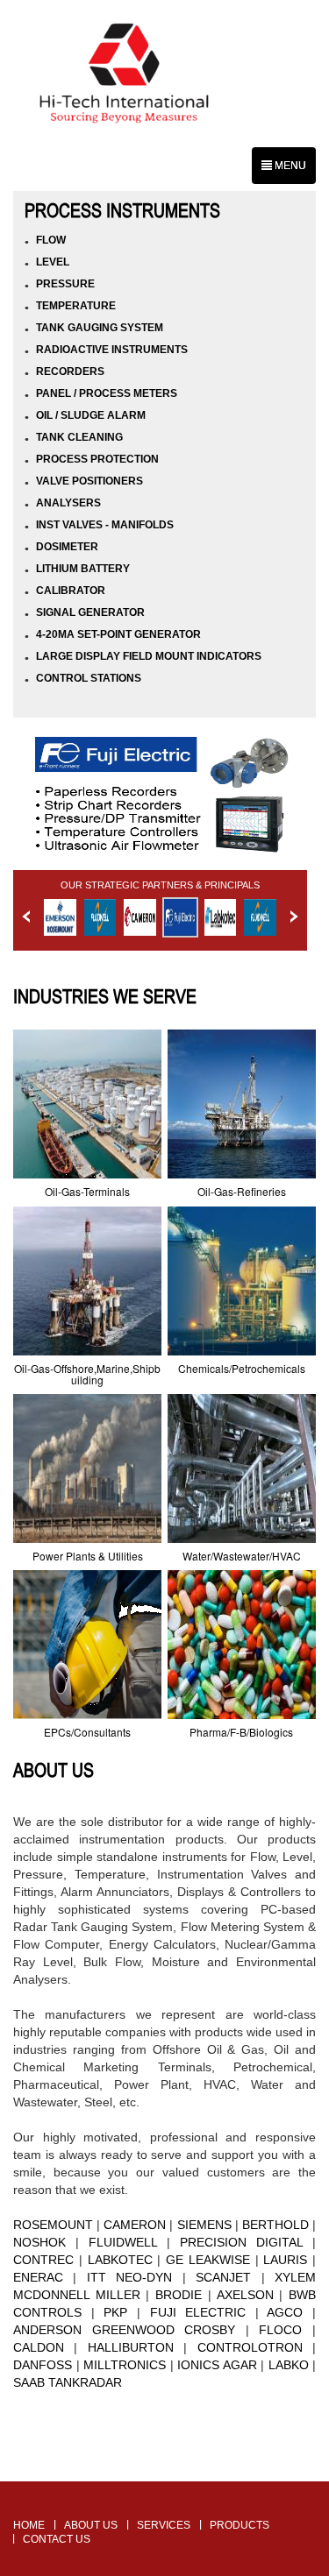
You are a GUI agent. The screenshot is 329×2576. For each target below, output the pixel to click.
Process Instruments (122, 210)
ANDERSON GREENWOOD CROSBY (124, 2330)
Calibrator (71, 591)
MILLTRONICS (125, 2365)
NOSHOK (39, 2242)
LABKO (286, 2365)
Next (294, 916)
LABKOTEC (120, 2260)
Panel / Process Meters (107, 393)
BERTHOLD (275, 2225)
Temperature (76, 306)
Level (53, 262)
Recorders (70, 372)
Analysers (68, 503)
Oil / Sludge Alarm (91, 415)
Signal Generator (90, 612)
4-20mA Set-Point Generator (118, 634)
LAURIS (285, 2260)
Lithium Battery (83, 569)
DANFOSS (43, 2365)
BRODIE (179, 2295)
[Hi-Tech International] (125, 76)
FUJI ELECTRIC (198, 2312)
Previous (26, 916)
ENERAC (38, 2277)
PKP (115, 2312)
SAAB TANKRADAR (68, 2382)
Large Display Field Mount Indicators (149, 656)
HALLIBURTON (131, 2347)
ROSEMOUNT (53, 2225)
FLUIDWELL (123, 2242)
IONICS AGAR (217, 2365)
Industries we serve (105, 996)
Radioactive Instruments (112, 350)
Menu (289, 166)
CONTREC (43, 2260)
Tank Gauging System (100, 328)
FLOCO (280, 2330)
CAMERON (135, 2225)
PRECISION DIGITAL (241, 2242)
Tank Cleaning (79, 437)
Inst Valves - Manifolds (105, 525)
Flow (51, 240)
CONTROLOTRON (250, 2347)
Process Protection (97, 459)
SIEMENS (204, 2225)
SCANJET (223, 2277)
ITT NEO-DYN (129, 2277)
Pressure (65, 284)
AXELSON (245, 2295)
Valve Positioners (89, 481)
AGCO (285, 2312)
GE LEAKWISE (208, 2260)
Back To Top (164, 2472)
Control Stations (89, 678)
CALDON (39, 2347)
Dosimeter (67, 547)
